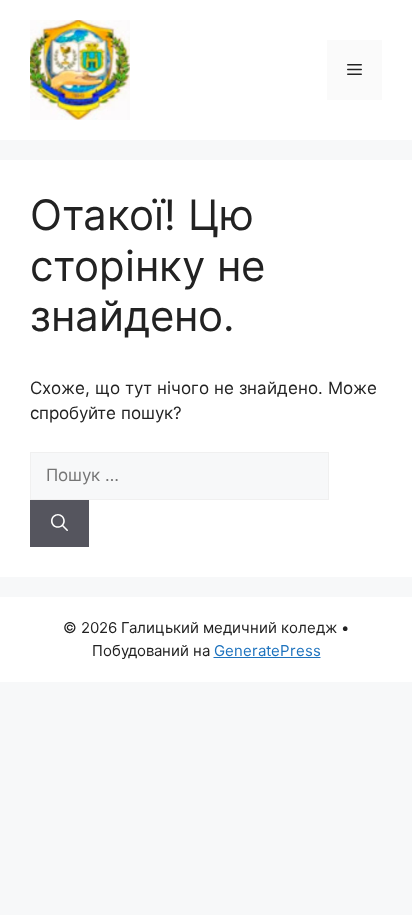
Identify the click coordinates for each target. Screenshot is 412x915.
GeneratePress (267, 650)
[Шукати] (59, 524)
